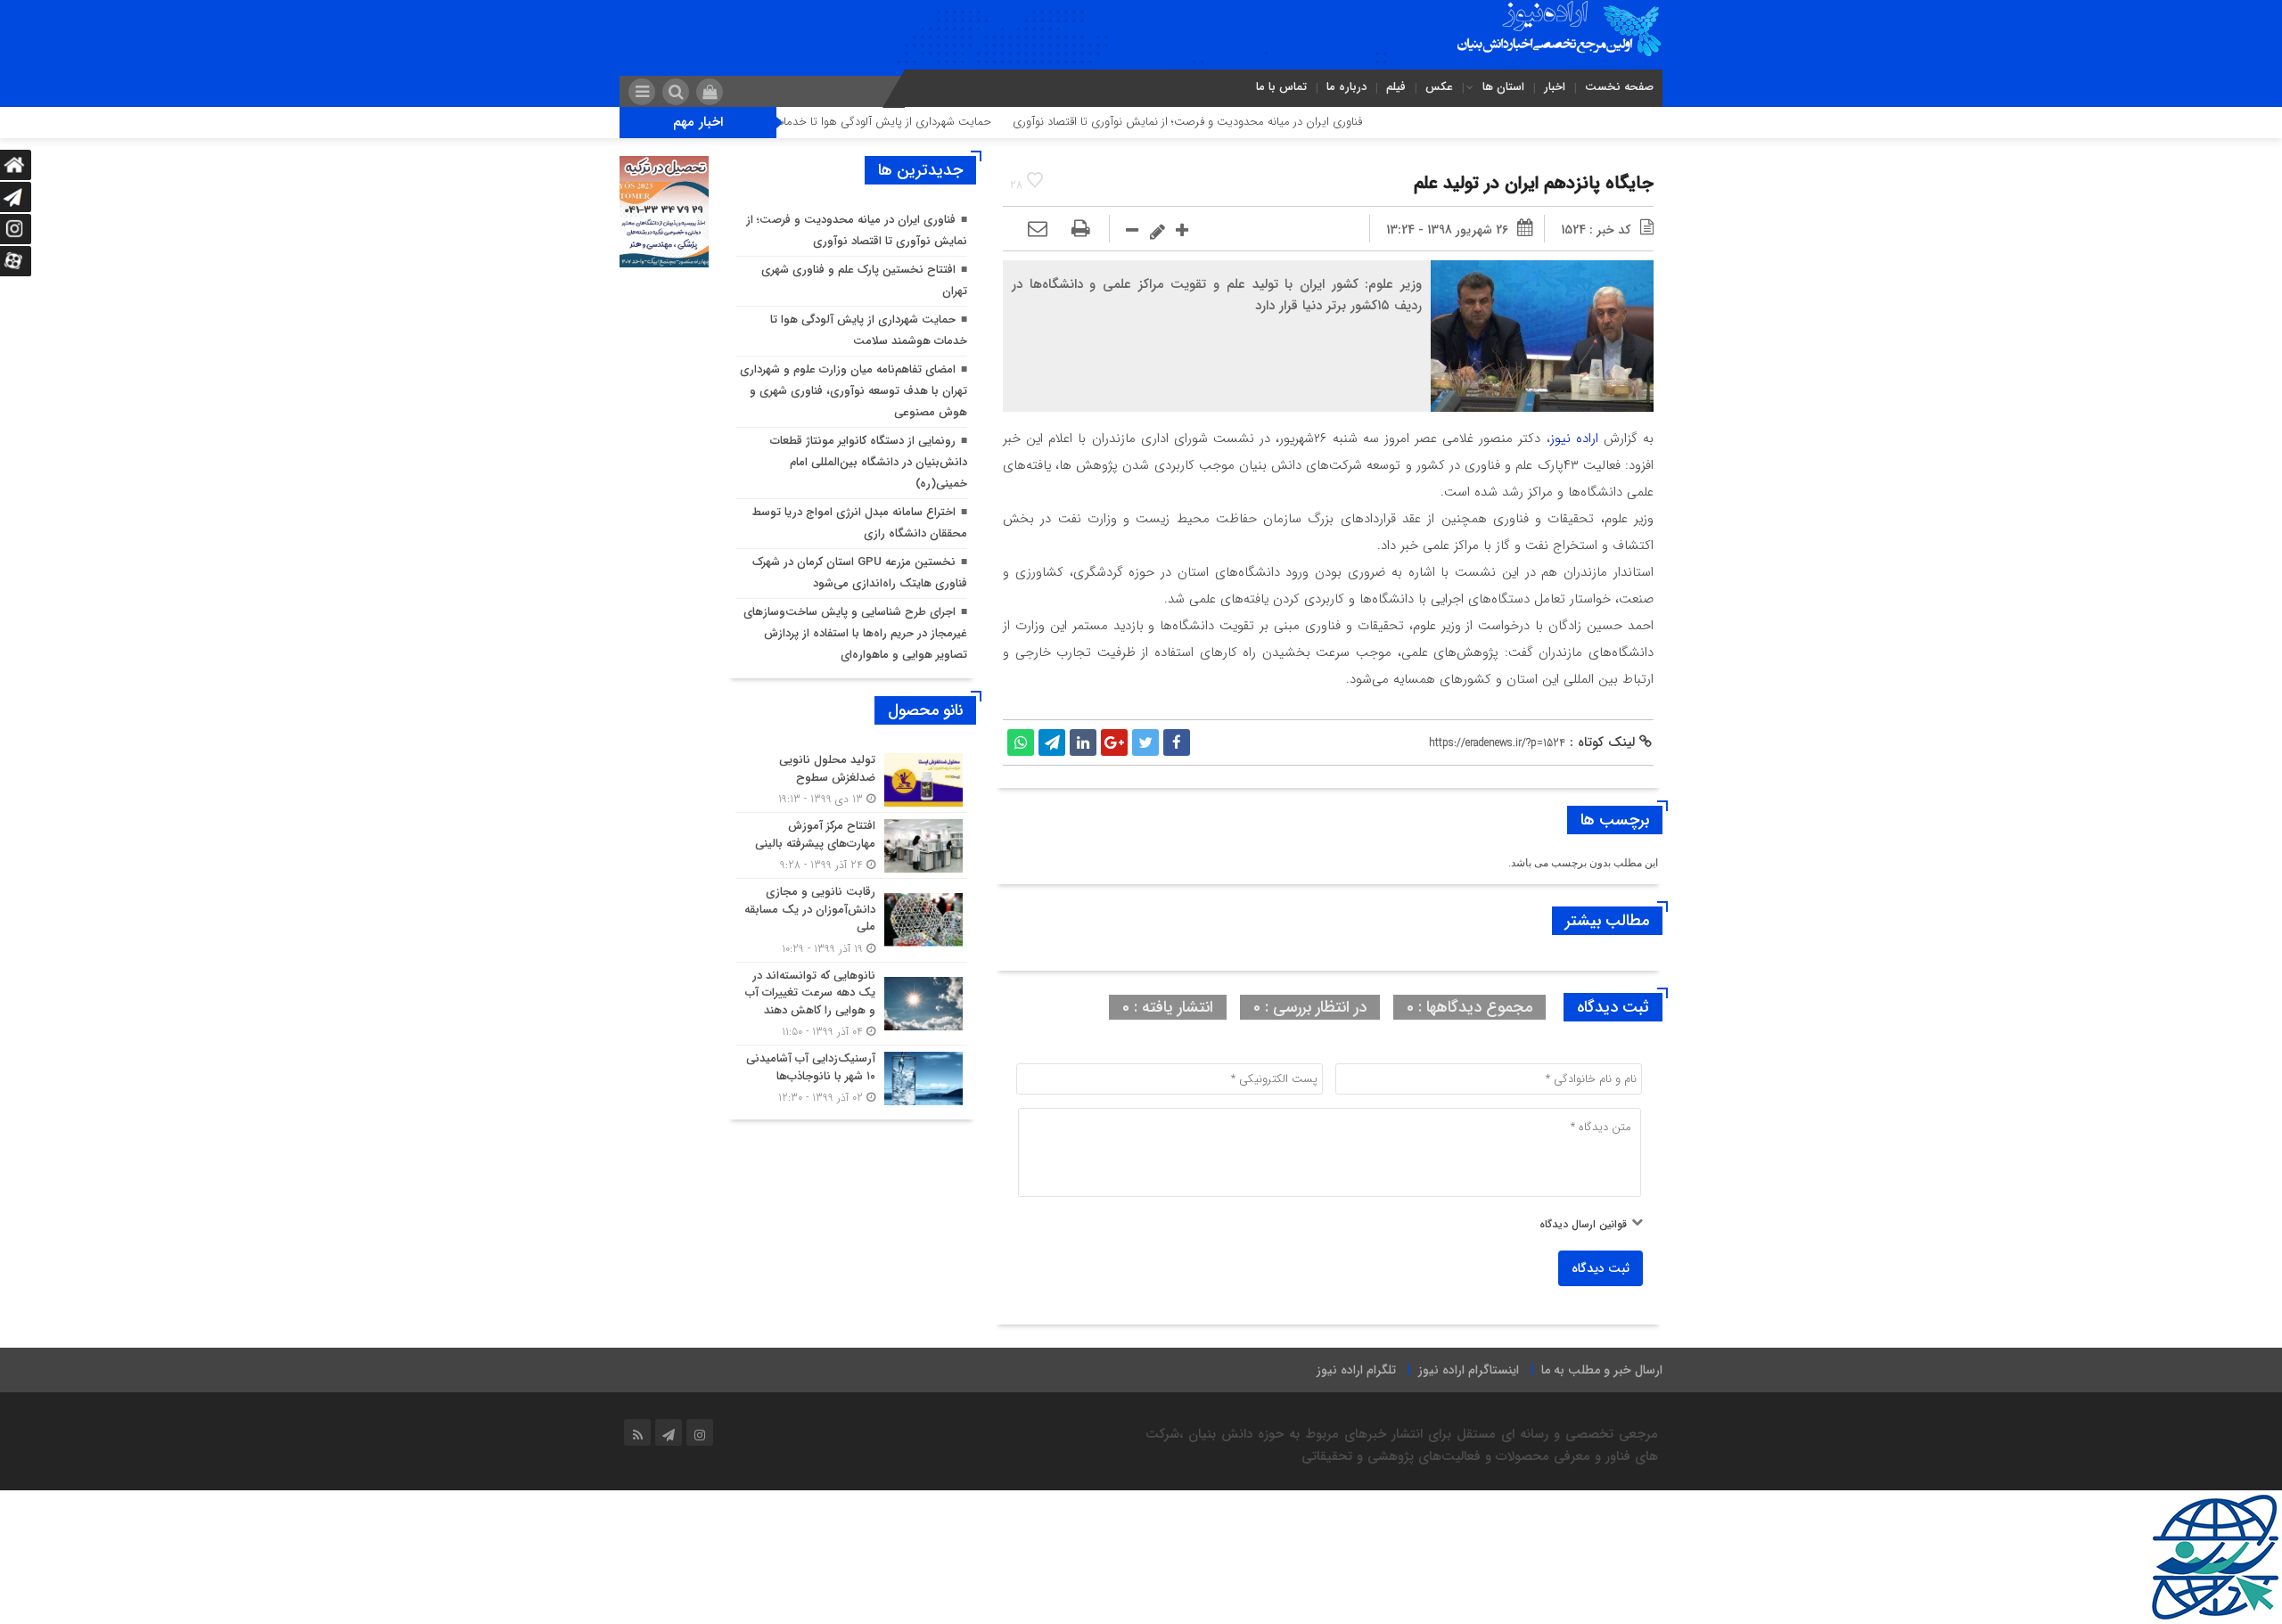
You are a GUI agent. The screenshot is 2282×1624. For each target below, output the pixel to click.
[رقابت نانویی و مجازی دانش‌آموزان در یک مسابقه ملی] (851, 920)
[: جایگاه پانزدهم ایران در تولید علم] (1038, 230)
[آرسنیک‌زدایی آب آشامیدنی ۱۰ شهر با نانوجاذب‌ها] (851, 1076)
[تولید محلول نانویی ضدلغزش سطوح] (851, 779)
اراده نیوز (1574, 439)
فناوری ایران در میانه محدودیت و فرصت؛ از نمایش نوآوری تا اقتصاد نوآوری (1259, 122)
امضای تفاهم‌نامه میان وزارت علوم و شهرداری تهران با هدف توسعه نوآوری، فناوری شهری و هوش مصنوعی (854, 391)
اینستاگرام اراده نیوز (1469, 1370)
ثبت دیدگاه (1601, 1268)
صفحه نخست (1619, 87)
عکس (1439, 87)
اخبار (1555, 87)
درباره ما (1346, 87)
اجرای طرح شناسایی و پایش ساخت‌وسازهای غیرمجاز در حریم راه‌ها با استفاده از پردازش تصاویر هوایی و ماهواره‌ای (855, 633)
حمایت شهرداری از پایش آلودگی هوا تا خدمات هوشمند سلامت (914, 122)
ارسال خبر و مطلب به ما (1602, 1370)
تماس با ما (1281, 87)
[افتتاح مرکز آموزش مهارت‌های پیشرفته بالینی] (851, 845)
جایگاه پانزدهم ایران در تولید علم (1534, 183)
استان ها (1503, 87)
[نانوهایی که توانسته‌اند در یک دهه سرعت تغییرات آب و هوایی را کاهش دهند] (851, 1004)
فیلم (1396, 87)
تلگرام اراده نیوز (1356, 1370)
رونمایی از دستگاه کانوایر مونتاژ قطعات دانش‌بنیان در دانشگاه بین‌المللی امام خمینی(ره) (869, 462)
